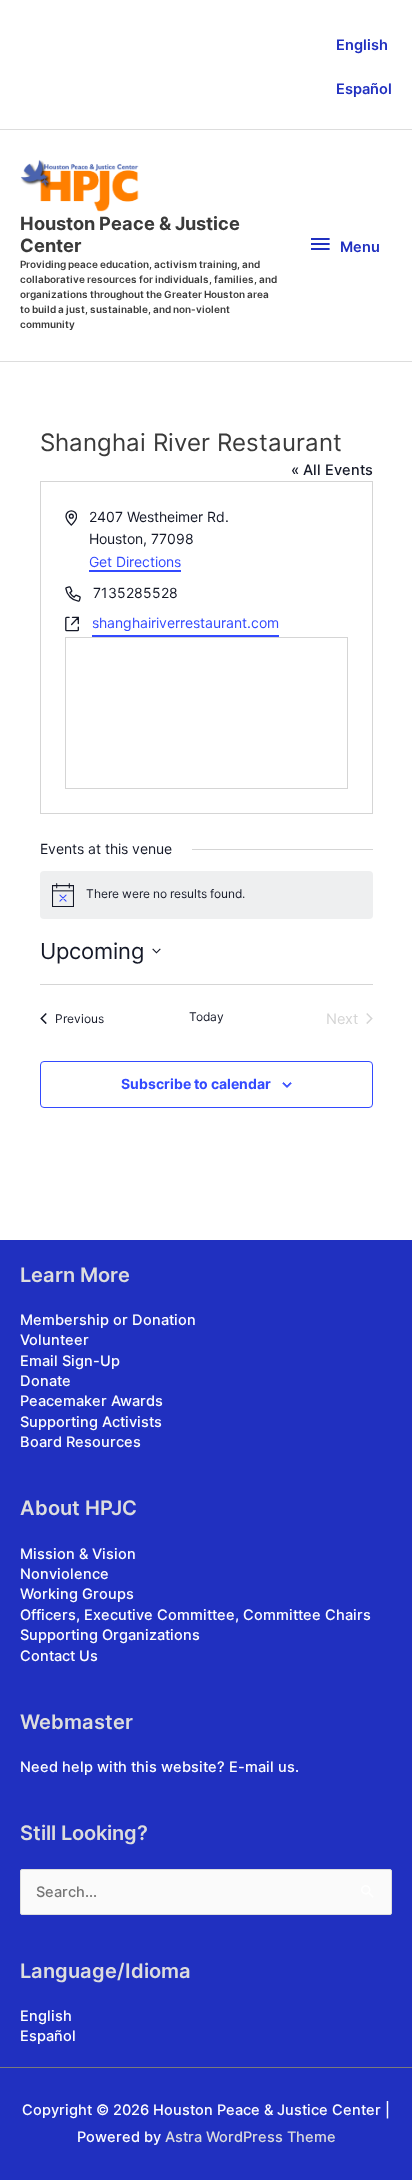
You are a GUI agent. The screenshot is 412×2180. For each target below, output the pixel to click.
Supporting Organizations (110, 1635)
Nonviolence (64, 1574)
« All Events (332, 470)
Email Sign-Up (70, 1361)
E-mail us (262, 1767)
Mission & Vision (78, 1554)
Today (206, 1016)
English (362, 45)
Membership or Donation (108, 1320)
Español (364, 89)
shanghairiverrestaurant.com (185, 622)
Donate (45, 1381)
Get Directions (135, 561)
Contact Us (59, 1656)
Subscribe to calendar (196, 1083)
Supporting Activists (91, 1422)
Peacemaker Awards (91, 1401)
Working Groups (77, 1594)
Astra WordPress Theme (250, 2137)
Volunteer (54, 1340)
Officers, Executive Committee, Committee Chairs (195, 1615)
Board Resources (80, 1442)
